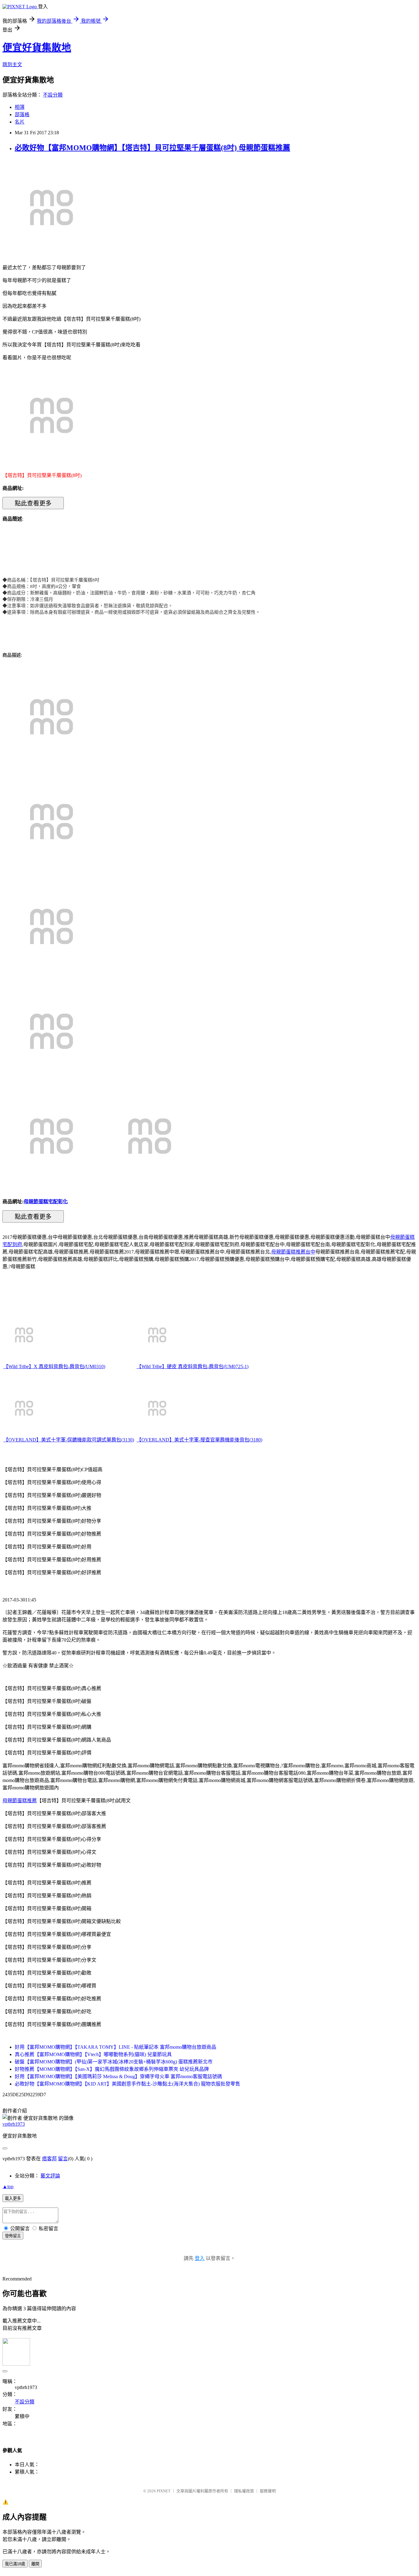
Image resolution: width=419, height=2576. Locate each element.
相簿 (20, 107)
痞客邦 (49, 2159)
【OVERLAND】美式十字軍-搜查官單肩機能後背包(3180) (199, 1440)
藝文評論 (50, 2176)
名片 (20, 122)
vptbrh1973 (14, 2124)
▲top (8, 2187)
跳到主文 (12, 65)
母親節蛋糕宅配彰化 (46, 1202)
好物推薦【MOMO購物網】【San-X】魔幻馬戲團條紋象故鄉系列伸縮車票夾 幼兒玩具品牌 (112, 2069)
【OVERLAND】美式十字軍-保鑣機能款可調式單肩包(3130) (69, 1440)
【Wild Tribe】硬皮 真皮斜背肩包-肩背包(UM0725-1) (192, 1366)
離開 (35, 2564)
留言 (63, 2159)
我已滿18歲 (15, 2564)
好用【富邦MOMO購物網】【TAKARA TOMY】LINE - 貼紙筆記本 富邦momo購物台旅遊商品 (115, 2047)
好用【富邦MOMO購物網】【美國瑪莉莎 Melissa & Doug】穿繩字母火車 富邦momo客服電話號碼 (118, 2076)
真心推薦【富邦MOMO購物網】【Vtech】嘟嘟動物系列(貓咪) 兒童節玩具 (93, 2054)
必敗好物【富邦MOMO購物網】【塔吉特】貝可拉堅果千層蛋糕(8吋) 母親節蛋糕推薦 (152, 148)
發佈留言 (13, 2236)
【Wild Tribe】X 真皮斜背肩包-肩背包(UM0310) (54, 1366)
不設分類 (53, 95)
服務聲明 (268, 2491)
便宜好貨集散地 (37, 48)
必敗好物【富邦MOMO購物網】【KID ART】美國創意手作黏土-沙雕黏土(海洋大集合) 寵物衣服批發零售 (127, 2084)
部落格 (22, 114)
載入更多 (13, 2198)
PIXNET (164, 2491)
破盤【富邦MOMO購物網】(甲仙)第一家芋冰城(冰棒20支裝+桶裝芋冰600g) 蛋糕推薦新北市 (114, 2062)
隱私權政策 (244, 2491)
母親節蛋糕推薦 (20, 1801)
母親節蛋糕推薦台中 (293, 1252)
